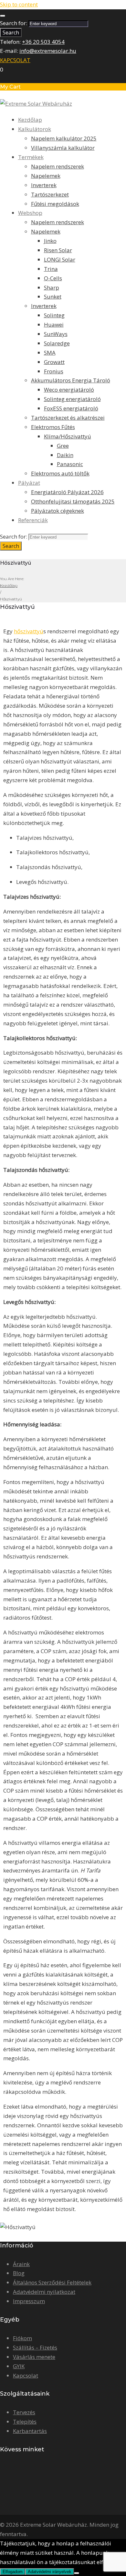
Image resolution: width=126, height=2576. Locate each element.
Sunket (53, 297)
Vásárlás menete (34, 2357)
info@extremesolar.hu (48, 51)
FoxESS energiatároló (71, 408)
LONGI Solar (60, 259)
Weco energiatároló (69, 390)
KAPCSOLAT (15, 60)
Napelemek (46, 176)
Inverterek (44, 185)
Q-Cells (53, 278)
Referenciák (33, 520)
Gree (63, 446)
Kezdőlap (30, 120)
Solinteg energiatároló (72, 399)
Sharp (52, 287)
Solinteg (54, 315)
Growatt (54, 362)
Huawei (54, 325)
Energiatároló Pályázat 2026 (67, 492)
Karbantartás (30, 2431)
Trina (51, 269)
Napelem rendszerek (58, 166)
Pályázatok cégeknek (58, 511)
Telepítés (25, 2422)
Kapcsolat (26, 2375)
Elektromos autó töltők (60, 473)
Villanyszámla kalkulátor (63, 148)
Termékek (31, 157)
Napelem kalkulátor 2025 (64, 138)
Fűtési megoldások (55, 204)
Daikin (65, 455)
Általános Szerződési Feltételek (52, 2282)
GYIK (19, 2366)
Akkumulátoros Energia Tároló (71, 380)
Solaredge (57, 343)
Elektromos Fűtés (53, 427)
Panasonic (70, 464)
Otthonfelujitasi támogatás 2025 (73, 501)
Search (11, 33)
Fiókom (22, 2338)
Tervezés (24, 2412)
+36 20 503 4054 (43, 42)
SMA (50, 353)
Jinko (50, 241)
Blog (19, 2273)
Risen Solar (58, 250)
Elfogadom (13, 2572)
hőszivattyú (29, 631)
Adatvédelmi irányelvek (50, 2572)
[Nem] (77, 2573)
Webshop (30, 213)
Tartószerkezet (50, 194)
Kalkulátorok (35, 129)
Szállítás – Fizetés (35, 2347)
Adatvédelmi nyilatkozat (44, 2292)
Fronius (54, 371)
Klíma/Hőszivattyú (68, 436)
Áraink (21, 2264)
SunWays (56, 334)
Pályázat (29, 483)
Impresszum (29, 2301)
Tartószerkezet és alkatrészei (68, 418)
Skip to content (19, 4)
